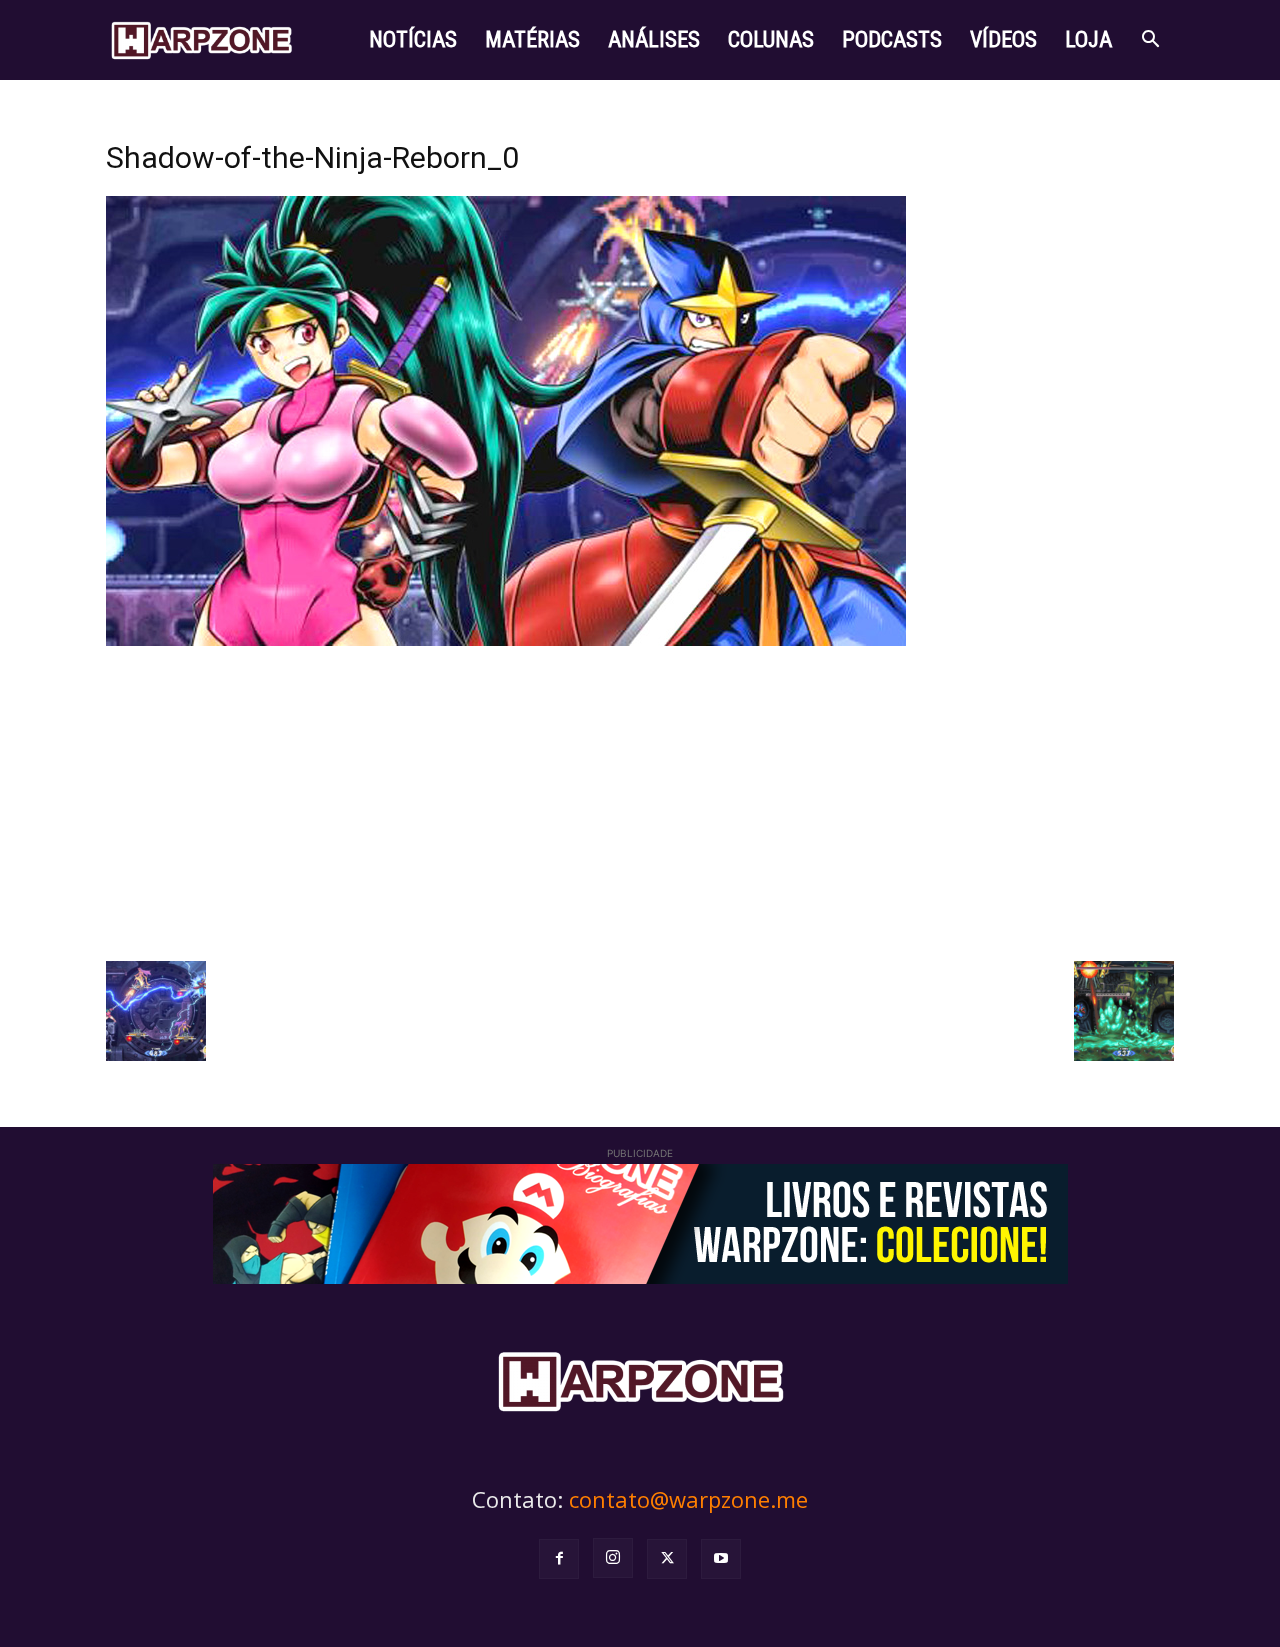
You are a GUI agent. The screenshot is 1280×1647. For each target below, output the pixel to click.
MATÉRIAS (532, 39)
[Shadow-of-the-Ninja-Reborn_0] (506, 640)
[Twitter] (667, 1559)
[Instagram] (613, 1558)
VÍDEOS (1003, 39)
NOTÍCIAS (413, 39)
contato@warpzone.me (688, 1499)
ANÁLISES (654, 39)
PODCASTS (892, 39)
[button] (1150, 41)
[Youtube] (721, 1559)
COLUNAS (771, 39)
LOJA (1088, 39)
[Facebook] (559, 1559)
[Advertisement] (640, 801)
